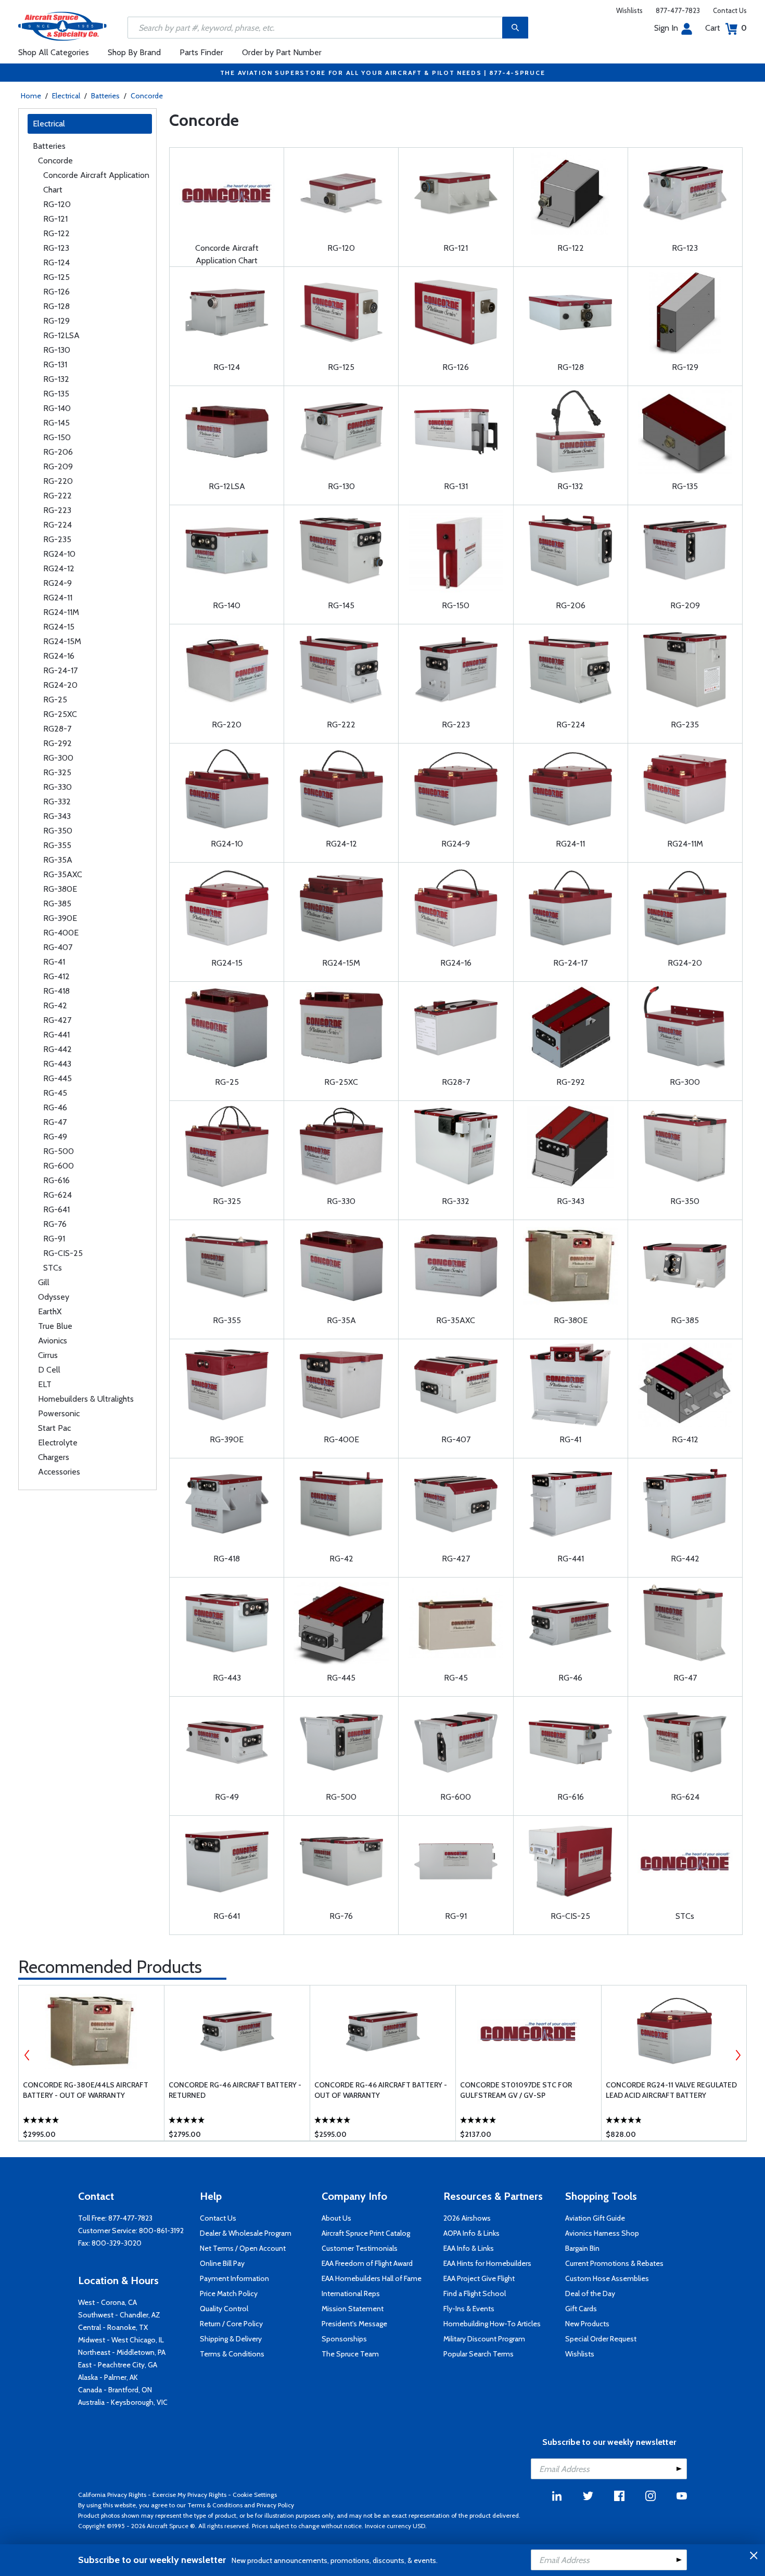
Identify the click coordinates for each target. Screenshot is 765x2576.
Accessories (59, 1472)
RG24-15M (62, 641)
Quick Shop (91, 2118)
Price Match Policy (229, 2293)
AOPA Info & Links (471, 2233)
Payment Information (234, 2278)
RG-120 (57, 204)
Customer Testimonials (360, 2248)
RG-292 (58, 743)
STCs (53, 1268)
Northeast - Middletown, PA (122, 2352)
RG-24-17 (60, 670)
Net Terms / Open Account (243, 2248)
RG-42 (55, 1005)
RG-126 (56, 292)
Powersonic (59, 1413)
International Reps (351, 2293)
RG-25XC (60, 714)
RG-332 (57, 802)
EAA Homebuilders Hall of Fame (372, 2278)
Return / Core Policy (231, 2324)
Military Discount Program (484, 2339)
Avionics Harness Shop (602, 2233)
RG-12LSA (61, 335)
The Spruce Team (350, 2354)
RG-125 (56, 277)
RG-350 (58, 831)
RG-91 (54, 1239)
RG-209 (58, 466)
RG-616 (56, 1180)
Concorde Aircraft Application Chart (96, 182)
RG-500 (59, 1151)
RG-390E (60, 918)
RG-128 (56, 306)
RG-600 (59, 1166)
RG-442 (58, 1049)
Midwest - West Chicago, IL (121, 2340)
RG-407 (58, 947)
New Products (587, 2324)
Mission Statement (353, 2309)
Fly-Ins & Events (469, 2309)
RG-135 (56, 394)
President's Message (354, 2324)
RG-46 (55, 1107)
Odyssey (54, 1297)
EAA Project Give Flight (479, 2278)
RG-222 (58, 496)
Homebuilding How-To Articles (492, 2324)
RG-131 (55, 364)
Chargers (54, 1457)
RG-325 (57, 772)
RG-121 (55, 219)
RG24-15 (59, 627)
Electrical (66, 96)
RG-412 (56, 976)
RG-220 (58, 481)
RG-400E (61, 933)
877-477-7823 (678, 10)
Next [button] (738, 2055)
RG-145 (56, 423)
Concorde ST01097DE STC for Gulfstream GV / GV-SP (516, 2090)
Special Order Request (601, 2339)
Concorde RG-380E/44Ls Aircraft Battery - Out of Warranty (86, 2090)
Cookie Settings (255, 2495)
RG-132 (56, 379)
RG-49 (55, 1137)
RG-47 (55, 1122)
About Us (336, 2218)
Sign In (666, 28)
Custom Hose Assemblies (607, 2278)
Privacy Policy (275, 2505)
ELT (45, 1384)
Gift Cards (581, 2309)
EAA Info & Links (469, 2248)
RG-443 (57, 1064)
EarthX (50, 1311)
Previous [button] (27, 2055)
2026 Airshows (467, 2218)
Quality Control (224, 2309)
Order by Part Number (282, 52)
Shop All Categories (54, 52)
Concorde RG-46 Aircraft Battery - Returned (235, 2090)
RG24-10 (59, 554)
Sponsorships (344, 2339)
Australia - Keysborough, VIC (123, 2402)
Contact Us (730, 10)
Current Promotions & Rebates (614, 2263)
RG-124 (56, 262)
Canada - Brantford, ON (115, 2390)
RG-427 (57, 1020)
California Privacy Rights (112, 2495)
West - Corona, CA (107, 2302)
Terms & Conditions (232, 2354)
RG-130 (57, 350)
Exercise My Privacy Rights (189, 2495)
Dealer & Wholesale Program (246, 2233)
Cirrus (48, 1355)
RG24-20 (60, 685)
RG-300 (58, 758)
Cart (726, 28)
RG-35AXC (63, 874)
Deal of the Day (590, 2293)
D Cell (49, 1370)
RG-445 (58, 1078)
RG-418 (56, 991)
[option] (91, 2063)
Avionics (53, 1341)
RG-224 (58, 525)
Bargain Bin (582, 2248)
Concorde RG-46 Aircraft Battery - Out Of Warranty (381, 2090)
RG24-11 (58, 598)
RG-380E (60, 889)
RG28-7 (57, 729)
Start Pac (54, 1428)
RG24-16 (59, 656)
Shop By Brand (134, 52)
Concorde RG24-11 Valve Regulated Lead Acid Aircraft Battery (671, 2090)
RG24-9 (58, 583)
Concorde (147, 96)
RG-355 (57, 845)
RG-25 (55, 700)
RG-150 (57, 437)
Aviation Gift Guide (595, 2218)
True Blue (55, 1326)
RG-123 (56, 248)
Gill (44, 1282)
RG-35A (58, 860)
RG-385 (57, 903)
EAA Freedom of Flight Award (367, 2263)
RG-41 (54, 962)
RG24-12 (59, 568)
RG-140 (57, 408)
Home (31, 96)
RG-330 (58, 787)
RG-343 (57, 816)
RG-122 (56, 233)
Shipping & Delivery (231, 2339)
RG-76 (55, 1224)
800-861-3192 (161, 2231)
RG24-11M (61, 612)
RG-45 (55, 1093)
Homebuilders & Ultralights (86, 1399)
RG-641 (56, 1209)
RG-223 (57, 510)
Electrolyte (58, 1443)
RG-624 (58, 1195)
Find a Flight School (475, 2293)
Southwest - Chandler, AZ (119, 2315)
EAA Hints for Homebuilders (487, 2263)
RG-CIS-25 (63, 1253)
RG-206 (58, 452)
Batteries (105, 96)
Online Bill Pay (222, 2263)
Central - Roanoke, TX (113, 2327)
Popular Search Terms (479, 2354)
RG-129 (56, 321)
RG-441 (56, 1035)
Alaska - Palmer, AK (108, 2377)
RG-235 (57, 539)
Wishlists (629, 10)
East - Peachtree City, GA (118, 2365)
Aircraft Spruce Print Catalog (366, 2233)
